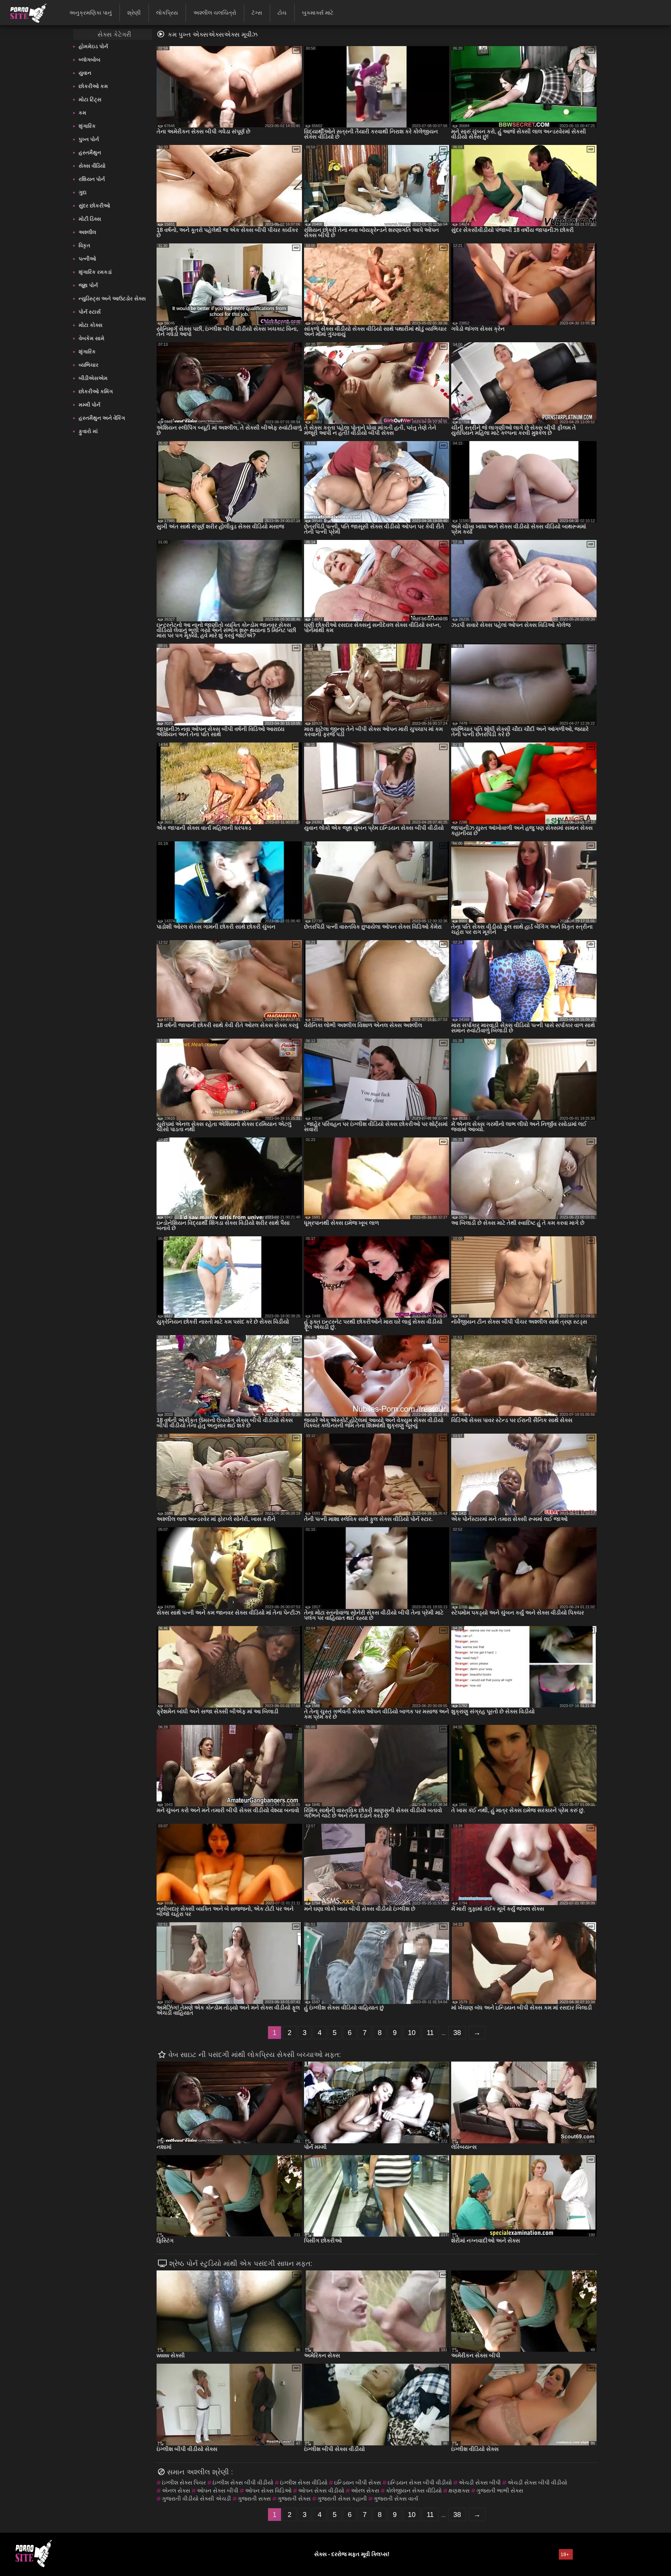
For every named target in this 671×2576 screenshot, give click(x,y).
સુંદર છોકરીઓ (94, 206)
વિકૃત (84, 245)
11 (430, 2033)
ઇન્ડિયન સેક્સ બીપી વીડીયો (420, 2483)
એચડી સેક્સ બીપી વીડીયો (537, 2483)
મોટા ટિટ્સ (90, 99)
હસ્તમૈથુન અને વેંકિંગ (102, 418)
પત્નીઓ (87, 259)
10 (412, 2033)
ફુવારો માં (88, 431)
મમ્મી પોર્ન (89, 405)
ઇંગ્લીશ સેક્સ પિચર (184, 2483)
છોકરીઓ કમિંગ (96, 391)
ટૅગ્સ (257, 13)
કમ (82, 113)
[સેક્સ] (24, 12)
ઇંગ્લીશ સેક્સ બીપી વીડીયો (243, 2483)
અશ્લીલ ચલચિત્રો (215, 13)
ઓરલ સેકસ (365, 2491)
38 (457, 2033)
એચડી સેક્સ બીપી (480, 2483)
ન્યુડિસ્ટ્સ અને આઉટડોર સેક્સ (112, 298)
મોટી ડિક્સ (90, 219)
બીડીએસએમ (93, 378)
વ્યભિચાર (89, 365)
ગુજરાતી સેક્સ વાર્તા (396, 2499)
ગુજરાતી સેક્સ (294, 2499)
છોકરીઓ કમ (93, 86)
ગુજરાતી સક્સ (254, 2499)
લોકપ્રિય (167, 13)
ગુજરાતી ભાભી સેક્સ (500, 2491)
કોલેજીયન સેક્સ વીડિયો (414, 2491)
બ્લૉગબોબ (89, 60)
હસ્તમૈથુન (90, 152)
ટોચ (282, 13)
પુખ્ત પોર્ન (89, 139)
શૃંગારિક (87, 126)
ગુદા (83, 192)
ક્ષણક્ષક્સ (459, 2491)
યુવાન (85, 73)
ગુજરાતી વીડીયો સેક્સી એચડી (196, 2499)
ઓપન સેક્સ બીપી (218, 2491)
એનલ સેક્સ (176, 2491)
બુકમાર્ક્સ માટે (318, 13)
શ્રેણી (134, 13)
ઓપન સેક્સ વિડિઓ (268, 2491)
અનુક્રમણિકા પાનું (91, 13)
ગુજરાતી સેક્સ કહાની (342, 2499)
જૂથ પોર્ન (88, 285)
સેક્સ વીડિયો (92, 166)
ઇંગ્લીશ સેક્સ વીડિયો (304, 2483)
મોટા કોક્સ (91, 325)
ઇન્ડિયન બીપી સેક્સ (358, 2483)
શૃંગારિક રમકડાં (95, 272)
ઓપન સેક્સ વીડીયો (321, 2491)
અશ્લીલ (87, 232)
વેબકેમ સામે (92, 338)
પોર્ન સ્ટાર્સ (90, 312)
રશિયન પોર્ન (92, 179)
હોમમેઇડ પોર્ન (93, 46)
